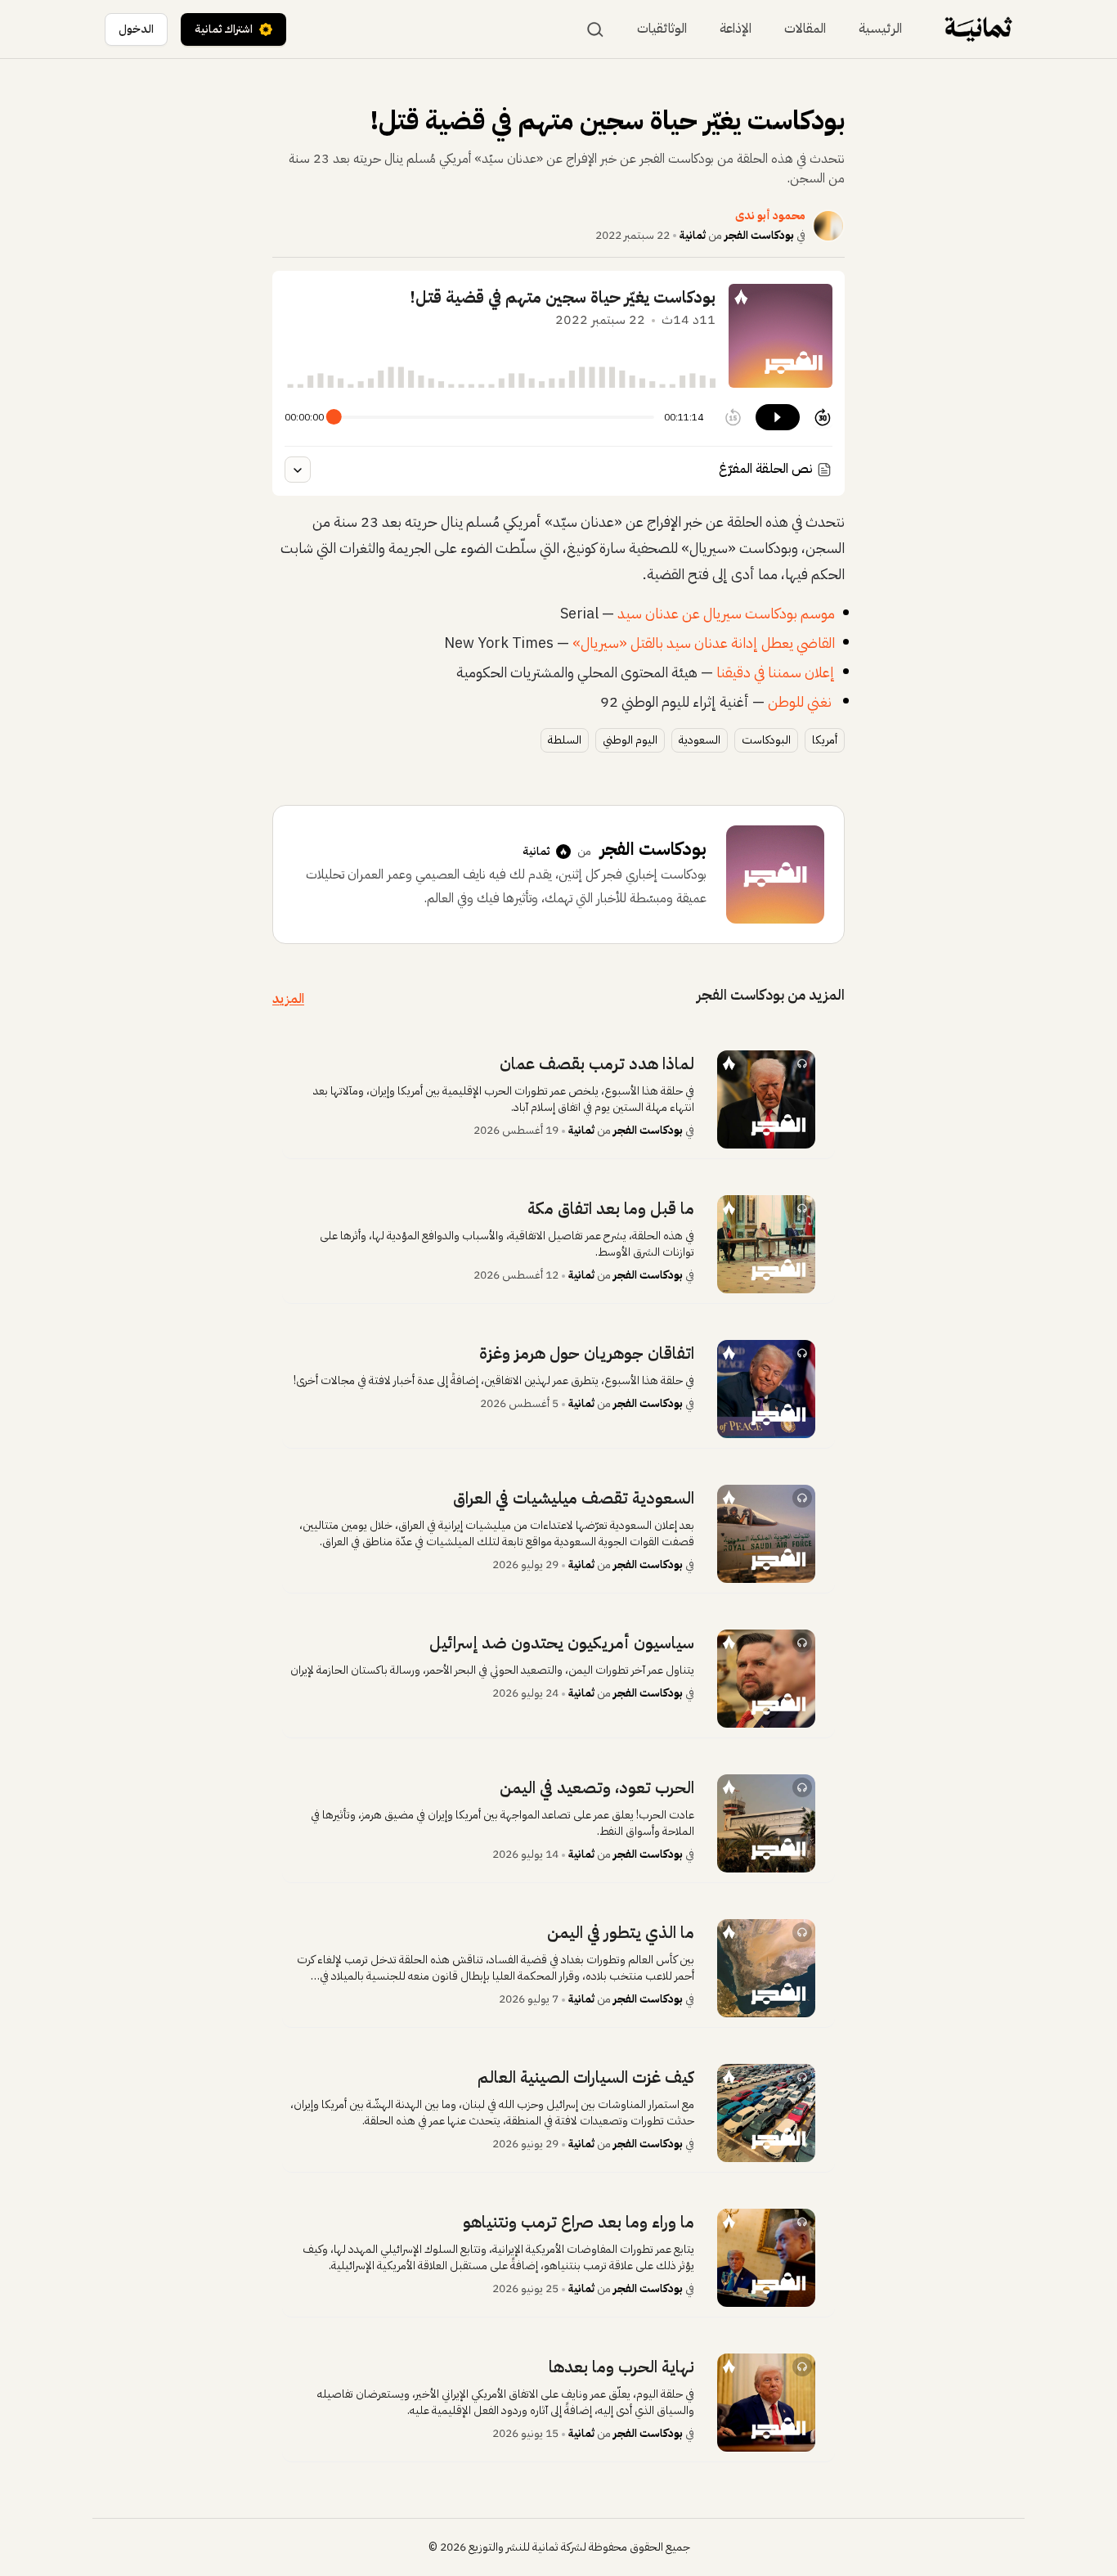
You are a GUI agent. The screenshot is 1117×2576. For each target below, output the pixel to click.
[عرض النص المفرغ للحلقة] (298, 470)
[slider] (334, 417)
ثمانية (693, 235)
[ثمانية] (978, 29)
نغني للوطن (801, 701)
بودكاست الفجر (759, 235)
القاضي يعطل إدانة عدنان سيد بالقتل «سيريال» (704, 643)
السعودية (700, 740)
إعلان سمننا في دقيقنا (776, 672)
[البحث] (595, 29)
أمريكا (825, 740)
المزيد (288, 999)
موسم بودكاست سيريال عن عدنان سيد (724, 613)
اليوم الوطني (630, 740)
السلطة (565, 740)
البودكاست (766, 740)
